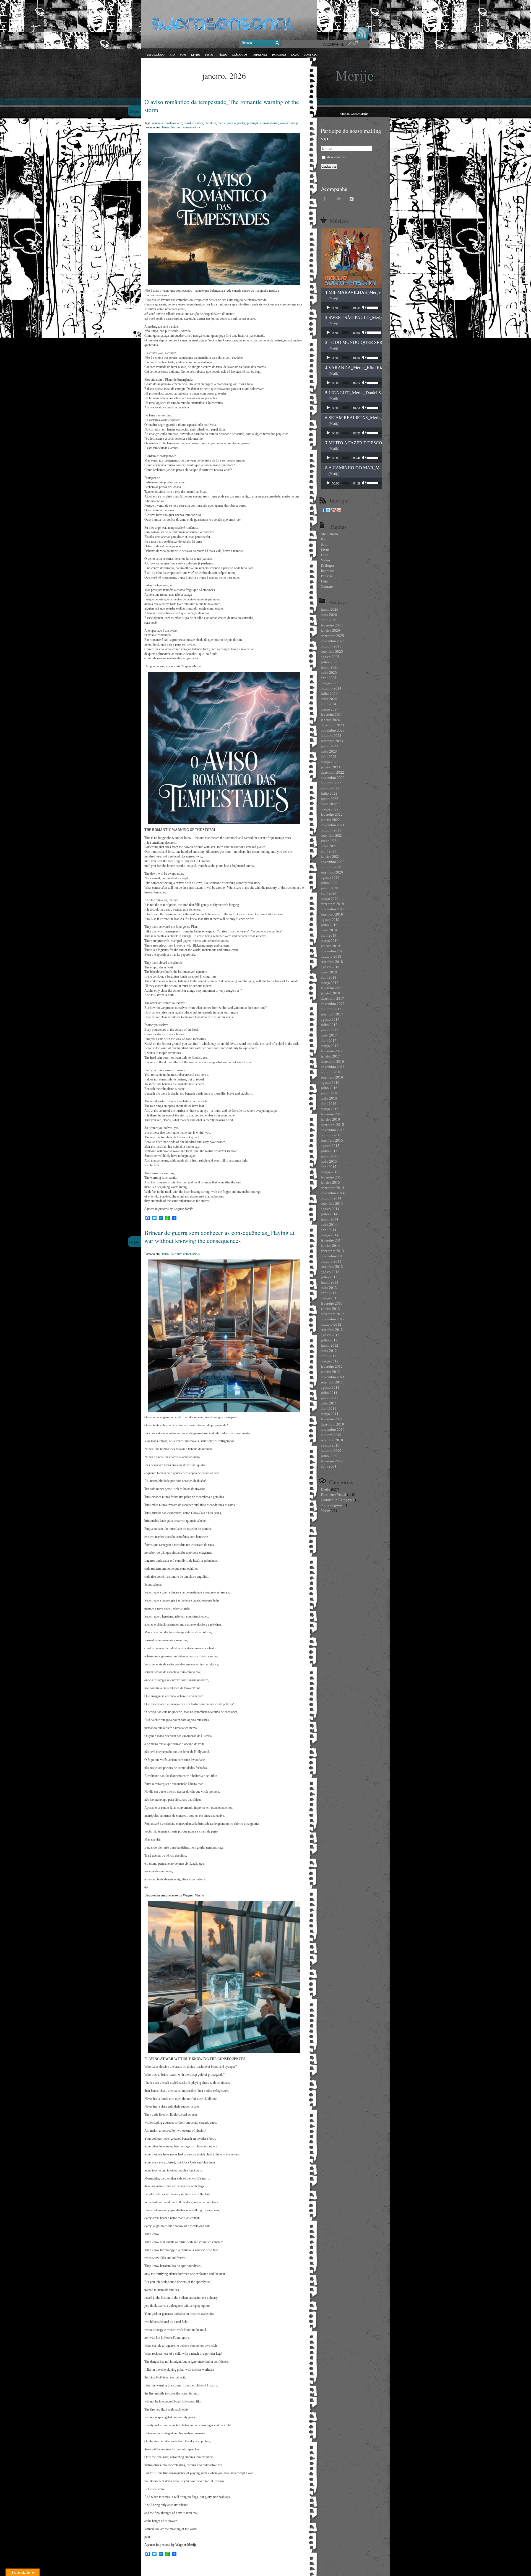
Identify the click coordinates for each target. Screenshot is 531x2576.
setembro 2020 (332, 872)
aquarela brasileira (164, 123)
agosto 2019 (330, 920)
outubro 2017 (331, 1009)
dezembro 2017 (332, 998)
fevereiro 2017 (332, 1051)
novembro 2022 (333, 778)
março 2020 (330, 899)
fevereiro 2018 (332, 988)
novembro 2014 (333, 1193)
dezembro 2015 (332, 1125)
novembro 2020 (333, 862)
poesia (231, 123)
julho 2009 (329, 1456)
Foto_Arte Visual (334, 1495)
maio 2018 (329, 972)
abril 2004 (329, 1466)
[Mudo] (365, 308)
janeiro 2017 (330, 1056)
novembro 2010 (333, 1430)
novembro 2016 (333, 1067)
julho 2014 (329, 1214)
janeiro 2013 (330, 1309)
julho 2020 (329, 883)
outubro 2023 (331, 736)
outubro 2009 (331, 1451)
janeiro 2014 (330, 1246)
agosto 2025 (330, 657)
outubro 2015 (331, 1135)
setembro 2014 (332, 1203)
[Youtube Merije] (334, 511)
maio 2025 (329, 672)
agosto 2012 (330, 1335)
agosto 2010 (330, 1445)
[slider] (345, 308)
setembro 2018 (332, 962)
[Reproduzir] (328, 308)
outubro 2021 (331, 830)
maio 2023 (329, 751)
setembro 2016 (332, 1077)
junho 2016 (330, 1093)
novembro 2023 (333, 730)
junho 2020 (330, 888)
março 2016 (330, 1109)
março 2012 (330, 1361)
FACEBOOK (325, 198)
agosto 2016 (330, 1083)
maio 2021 (329, 846)
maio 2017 (329, 1035)
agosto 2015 (330, 1146)
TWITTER (339, 198)
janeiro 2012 (330, 1372)
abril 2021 (329, 851)
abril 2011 (329, 1408)
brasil (187, 123)
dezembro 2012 (332, 1314)
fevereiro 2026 (332, 625)
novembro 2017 (333, 1004)
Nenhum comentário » (185, 127)
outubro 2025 (331, 646)
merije (222, 123)
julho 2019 (329, 925)
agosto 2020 (330, 878)
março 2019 (330, 941)
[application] (351, 308)
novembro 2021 (333, 825)
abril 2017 (329, 1040)
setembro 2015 (332, 1140)
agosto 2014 (330, 1209)
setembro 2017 (332, 1014)
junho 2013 (330, 1282)
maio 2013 (329, 1288)
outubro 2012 (331, 1324)
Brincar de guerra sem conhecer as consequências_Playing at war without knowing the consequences (219, 1237)
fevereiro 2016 (332, 1114)
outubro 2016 (331, 1072)
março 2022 (330, 809)
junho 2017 (330, 1030)
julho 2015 (329, 1151)
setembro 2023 (332, 741)
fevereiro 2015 (332, 1177)
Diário (165, 127)
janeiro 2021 (330, 856)
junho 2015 (330, 1156)
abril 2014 (329, 1230)
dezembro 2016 (332, 1062)
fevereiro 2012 (332, 1366)
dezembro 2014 (332, 1188)
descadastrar (336, 157)
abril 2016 (329, 1104)
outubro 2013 (331, 1261)
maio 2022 (329, 804)
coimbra (198, 123)
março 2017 (330, 1046)
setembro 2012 (332, 1330)
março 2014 (330, 1235)
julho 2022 (329, 793)
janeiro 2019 (330, 946)
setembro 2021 (332, 835)
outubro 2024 (331, 688)
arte (180, 123)
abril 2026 (329, 620)
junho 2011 (330, 1398)
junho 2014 (330, 1219)
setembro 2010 (332, 1440)
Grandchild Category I (338, 1500)
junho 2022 (330, 799)
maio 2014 (329, 1224)
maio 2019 (329, 930)
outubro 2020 (331, 867)
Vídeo (325, 1510)
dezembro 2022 (332, 772)
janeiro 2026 (330, 630)
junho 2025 (330, 667)
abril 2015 (329, 1167)
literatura (210, 123)
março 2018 (330, 983)
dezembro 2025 (332, 636)
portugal (252, 123)
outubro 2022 (331, 783)
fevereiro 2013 (332, 1303)
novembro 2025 (333, 641)
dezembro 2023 (332, 725)
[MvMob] (339, 511)
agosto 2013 (330, 1272)
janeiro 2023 (330, 767)
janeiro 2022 (330, 820)
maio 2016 (329, 1098)
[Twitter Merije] (328, 511)
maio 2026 (329, 615)
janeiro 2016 (330, 1119)
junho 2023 (330, 746)
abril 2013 (329, 1293)
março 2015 (330, 1172)
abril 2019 (329, 935)
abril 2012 (329, 1356)
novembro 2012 (333, 1319)
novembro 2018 (333, 951)
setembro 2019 (332, 914)
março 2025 (330, 683)
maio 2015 (329, 1161)
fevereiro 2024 (332, 715)
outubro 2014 (331, 1198)
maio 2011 (329, 1403)
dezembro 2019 (332, 904)
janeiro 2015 (330, 1182)
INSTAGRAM (353, 198)
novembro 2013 (333, 1256)
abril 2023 (329, 757)
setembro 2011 (332, 1382)
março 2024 (330, 709)
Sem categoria (331, 1505)
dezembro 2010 (332, 1424)
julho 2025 (329, 662)
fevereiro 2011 (332, 1419)
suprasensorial (269, 123)
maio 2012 (329, 1351)
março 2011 (330, 1414)
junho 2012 (330, 1345)
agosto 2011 (330, 1387)
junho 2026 (330, 609)
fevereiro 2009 (332, 1461)
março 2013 (330, 1298)
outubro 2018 (331, 956)
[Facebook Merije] (323, 511)
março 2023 (330, 762)
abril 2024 (329, 704)
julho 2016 (329, 1088)
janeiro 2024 (330, 720)
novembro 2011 (333, 1377)
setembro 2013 (332, 1267)
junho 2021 (330, 841)
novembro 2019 (333, 909)
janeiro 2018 (330, 993)
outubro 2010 (331, 1435)
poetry (241, 123)
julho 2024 (329, 694)
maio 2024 (329, 699)
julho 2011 (329, 1393)
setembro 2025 (332, 651)
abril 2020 (329, 893)
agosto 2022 (330, 788)
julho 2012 (329, 1340)
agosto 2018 (330, 967)
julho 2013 (329, 1277)
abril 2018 (329, 977)
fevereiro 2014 (332, 1240)
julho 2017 (329, 1025)
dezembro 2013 (332, 1251)
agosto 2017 (330, 1019)
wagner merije (289, 123)
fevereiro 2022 (332, 814)
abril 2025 (329, 678)
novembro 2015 (333, 1130)
